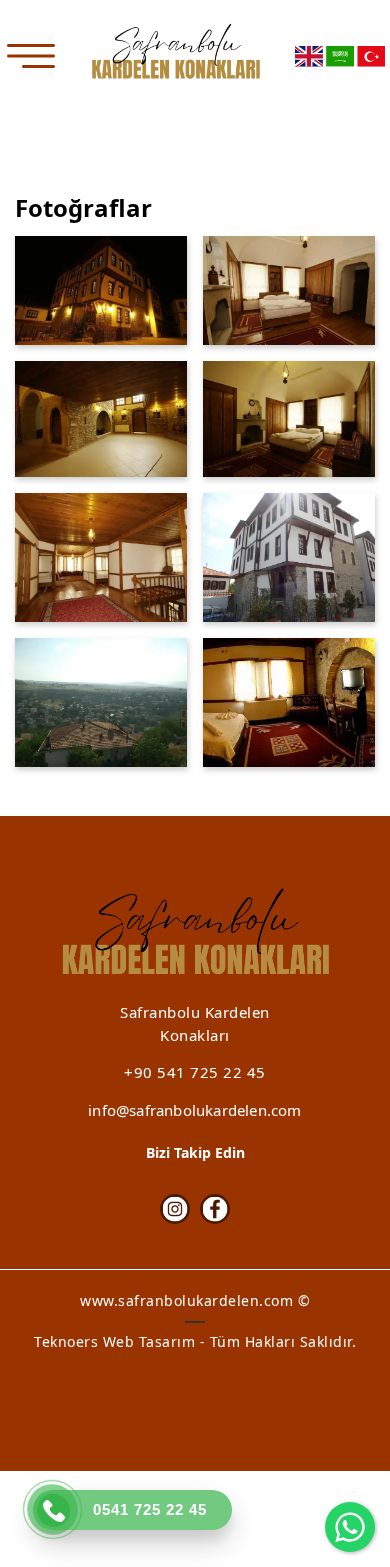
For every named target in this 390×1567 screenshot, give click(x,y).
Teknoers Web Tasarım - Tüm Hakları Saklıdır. (195, 1341)
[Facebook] (215, 1209)
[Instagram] (175, 1209)
